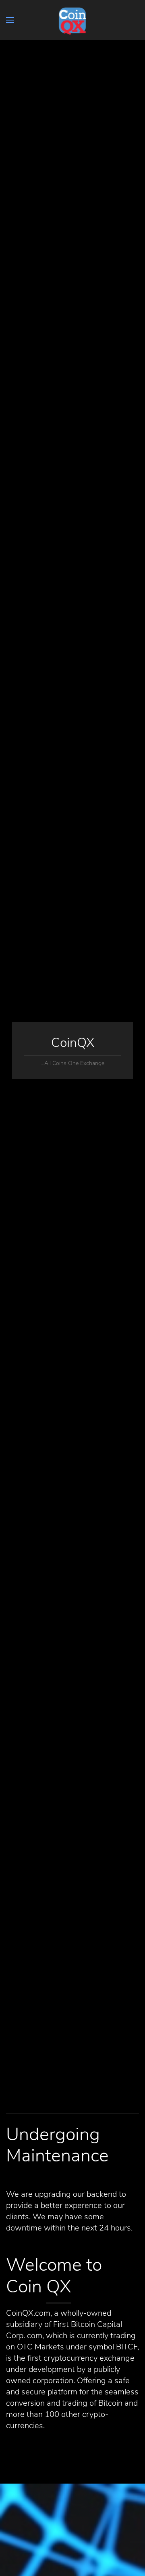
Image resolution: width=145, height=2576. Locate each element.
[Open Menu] (10, 20)
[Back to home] (73, 20)
